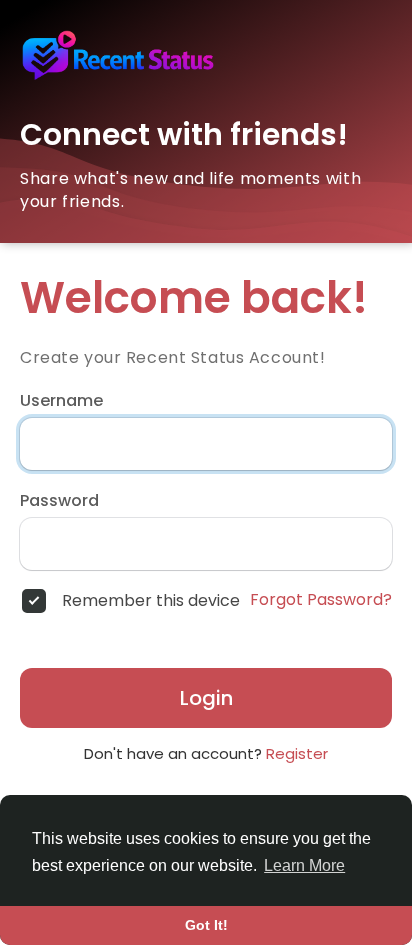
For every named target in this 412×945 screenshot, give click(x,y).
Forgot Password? (321, 600)
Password (59, 501)
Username (61, 401)
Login (206, 698)
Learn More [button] (304, 865)
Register (297, 753)
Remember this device (151, 601)
